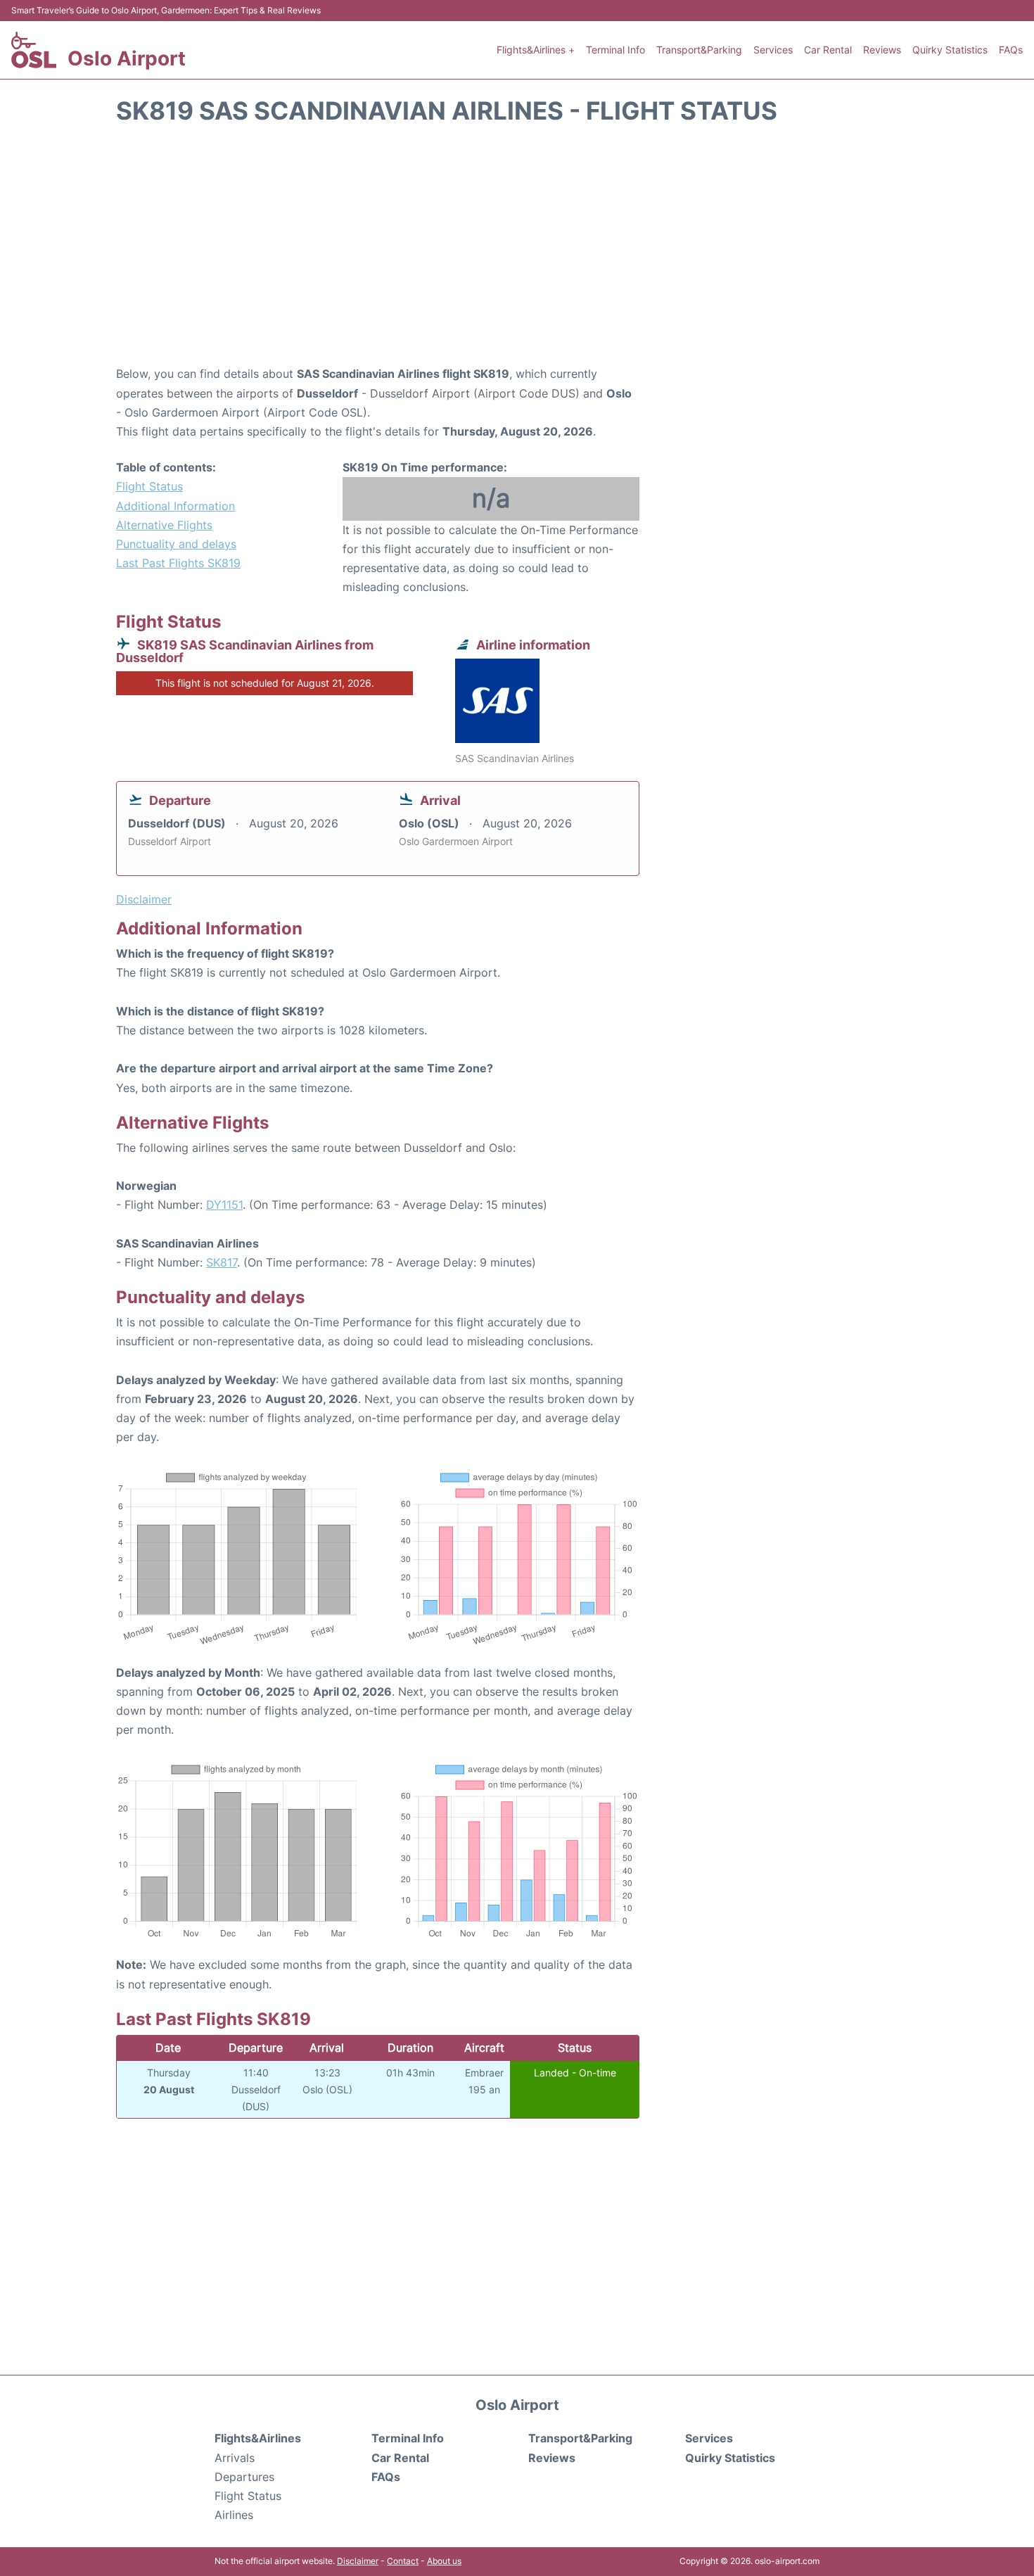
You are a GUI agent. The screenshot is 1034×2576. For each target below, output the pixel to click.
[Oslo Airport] (34, 50)
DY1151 (224, 1205)
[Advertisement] (517, 252)
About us (444, 2561)
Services (773, 50)
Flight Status (149, 486)
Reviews (882, 50)
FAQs (1011, 50)
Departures (244, 2477)
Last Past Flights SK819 (178, 563)
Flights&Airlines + (536, 50)
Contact (403, 2561)
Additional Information (175, 506)
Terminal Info (615, 50)
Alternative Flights (164, 525)
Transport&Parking (699, 50)
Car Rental (828, 50)
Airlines (234, 2515)
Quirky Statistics (950, 50)
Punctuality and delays (176, 544)
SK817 (222, 1262)
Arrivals (235, 2458)
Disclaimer (358, 2561)
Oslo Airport (127, 58)
